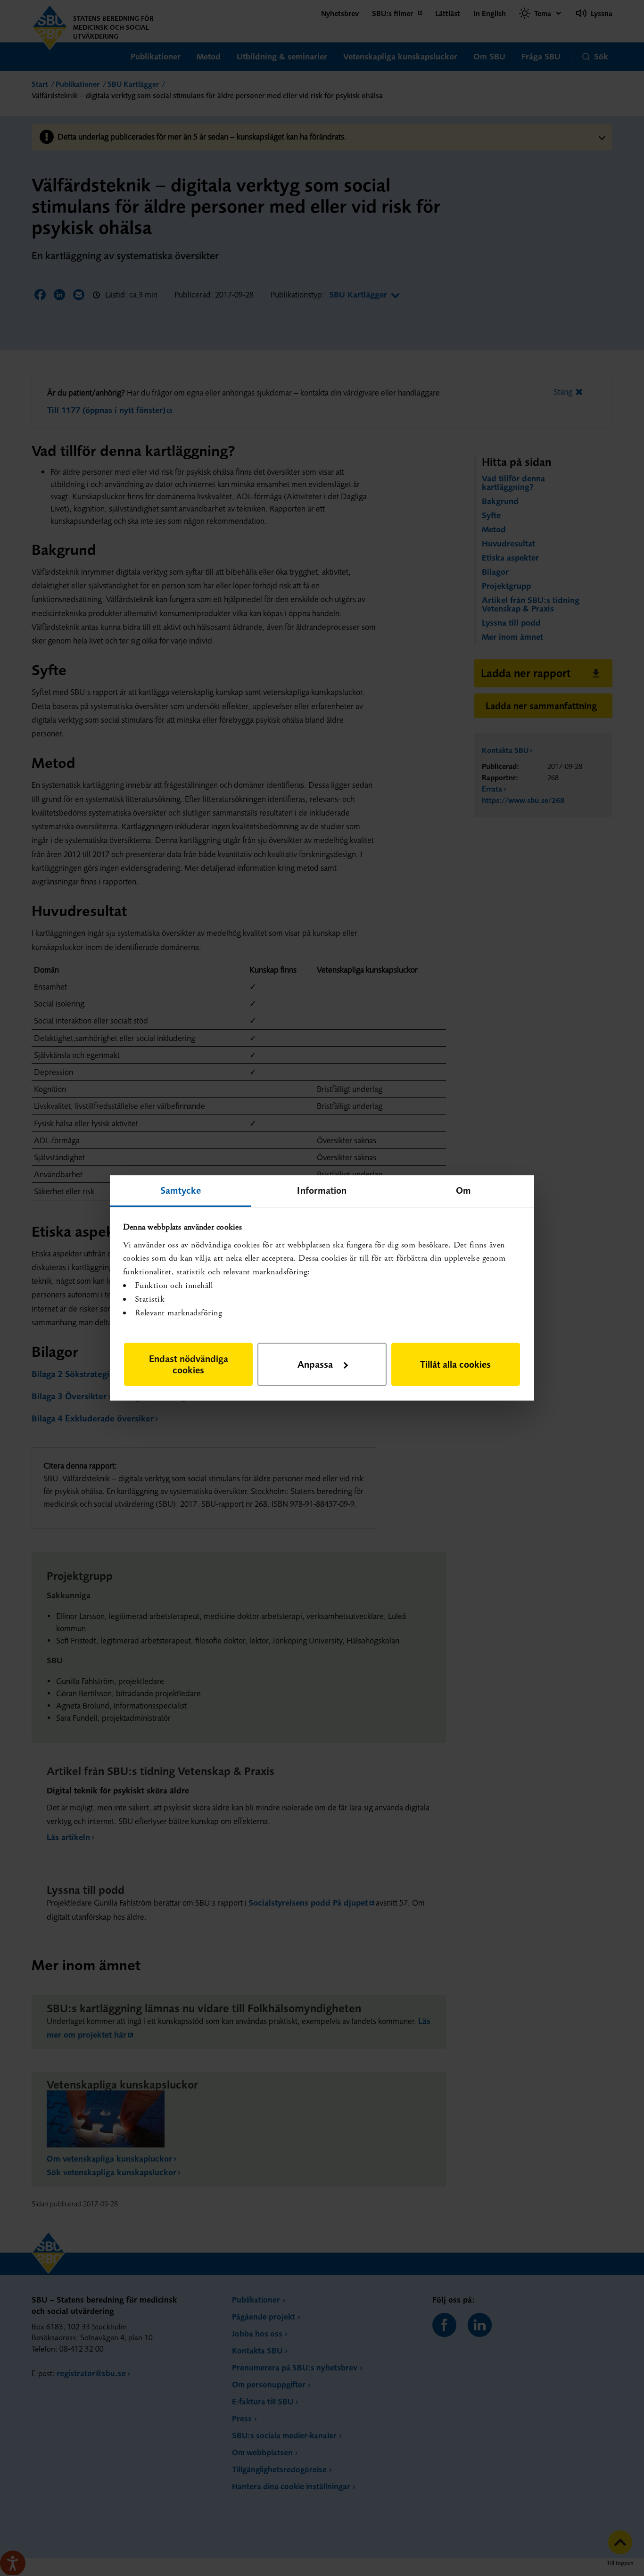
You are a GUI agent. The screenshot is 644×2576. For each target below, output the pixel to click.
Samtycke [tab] (181, 1190)
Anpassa (315, 1364)
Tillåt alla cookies (455, 1364)
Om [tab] (463, 1190)
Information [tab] (322, 1190)
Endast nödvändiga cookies (189, 1364)
